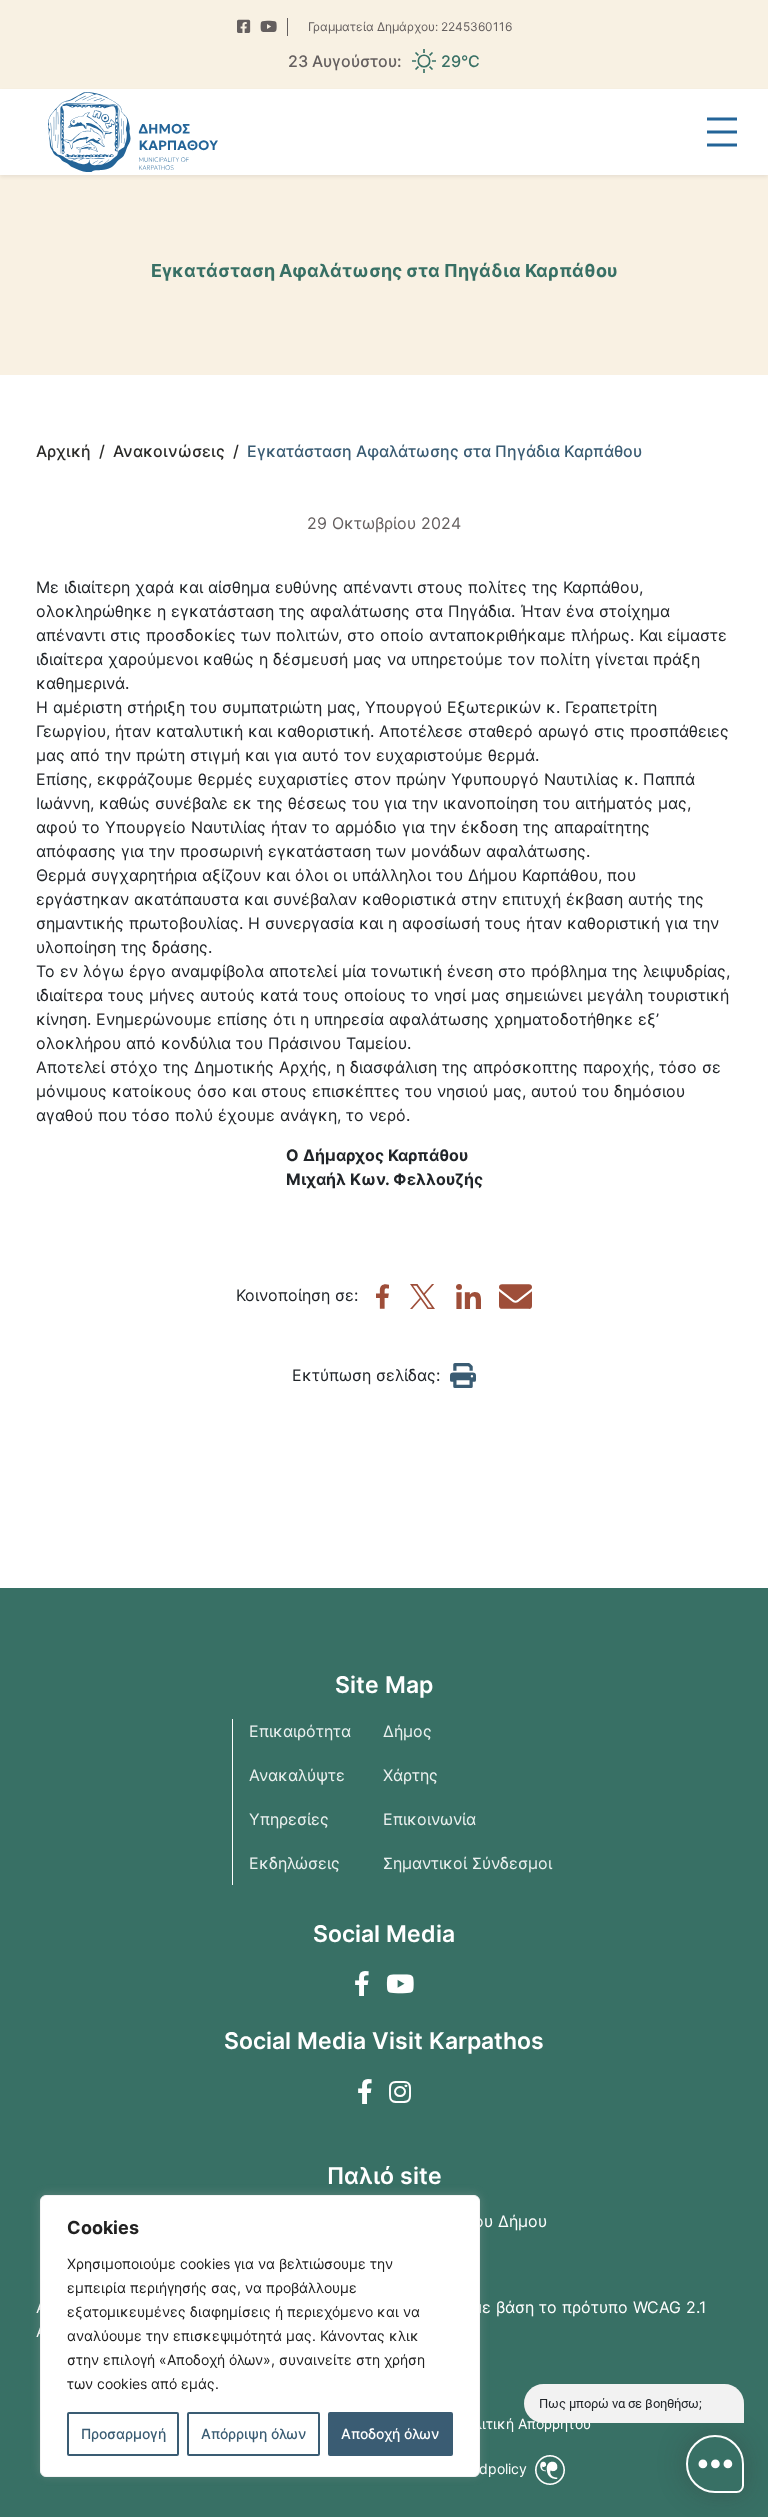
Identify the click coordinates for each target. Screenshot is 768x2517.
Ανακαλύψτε (297, 1775)
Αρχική (63, 451)
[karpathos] (382, 1303)
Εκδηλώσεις (294, 1863)
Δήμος (407, 1731)
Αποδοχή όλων (390, 2433)
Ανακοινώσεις (169, 451)
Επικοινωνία (429, 1819)
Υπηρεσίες (289, 1819)
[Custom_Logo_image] (133, 132)
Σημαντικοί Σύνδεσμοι (467, 1863)
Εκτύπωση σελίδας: (366, 1375)
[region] (260, 2336)
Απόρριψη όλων (253, 2433)
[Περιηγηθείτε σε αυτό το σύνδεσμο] (243, 27)
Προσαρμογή (123, 2433)
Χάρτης (410, 1775)
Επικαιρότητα (300, 1731)
